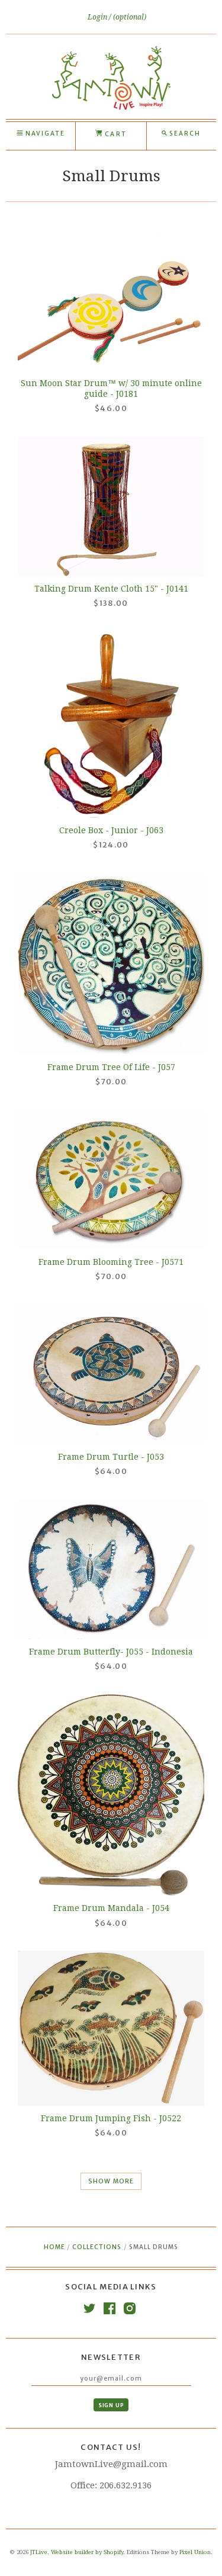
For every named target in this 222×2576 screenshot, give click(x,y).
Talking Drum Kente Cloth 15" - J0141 (111, 589)
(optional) (130, 17)
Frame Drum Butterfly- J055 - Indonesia (111, 1652)
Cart (114, 134)
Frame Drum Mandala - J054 (111, 1908)
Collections (97, 2247)
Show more (111, 2181)
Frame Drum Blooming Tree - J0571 (111, 1262)
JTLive (39, 2552)
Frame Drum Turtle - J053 (111, 1457)
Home (54, 2247)
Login (98, 17)
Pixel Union (195, 2552)
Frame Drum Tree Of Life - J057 (111, 1067)
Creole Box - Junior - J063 (111, 830)
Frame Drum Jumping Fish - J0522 (111, 2118)
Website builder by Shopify (87, 2552)
